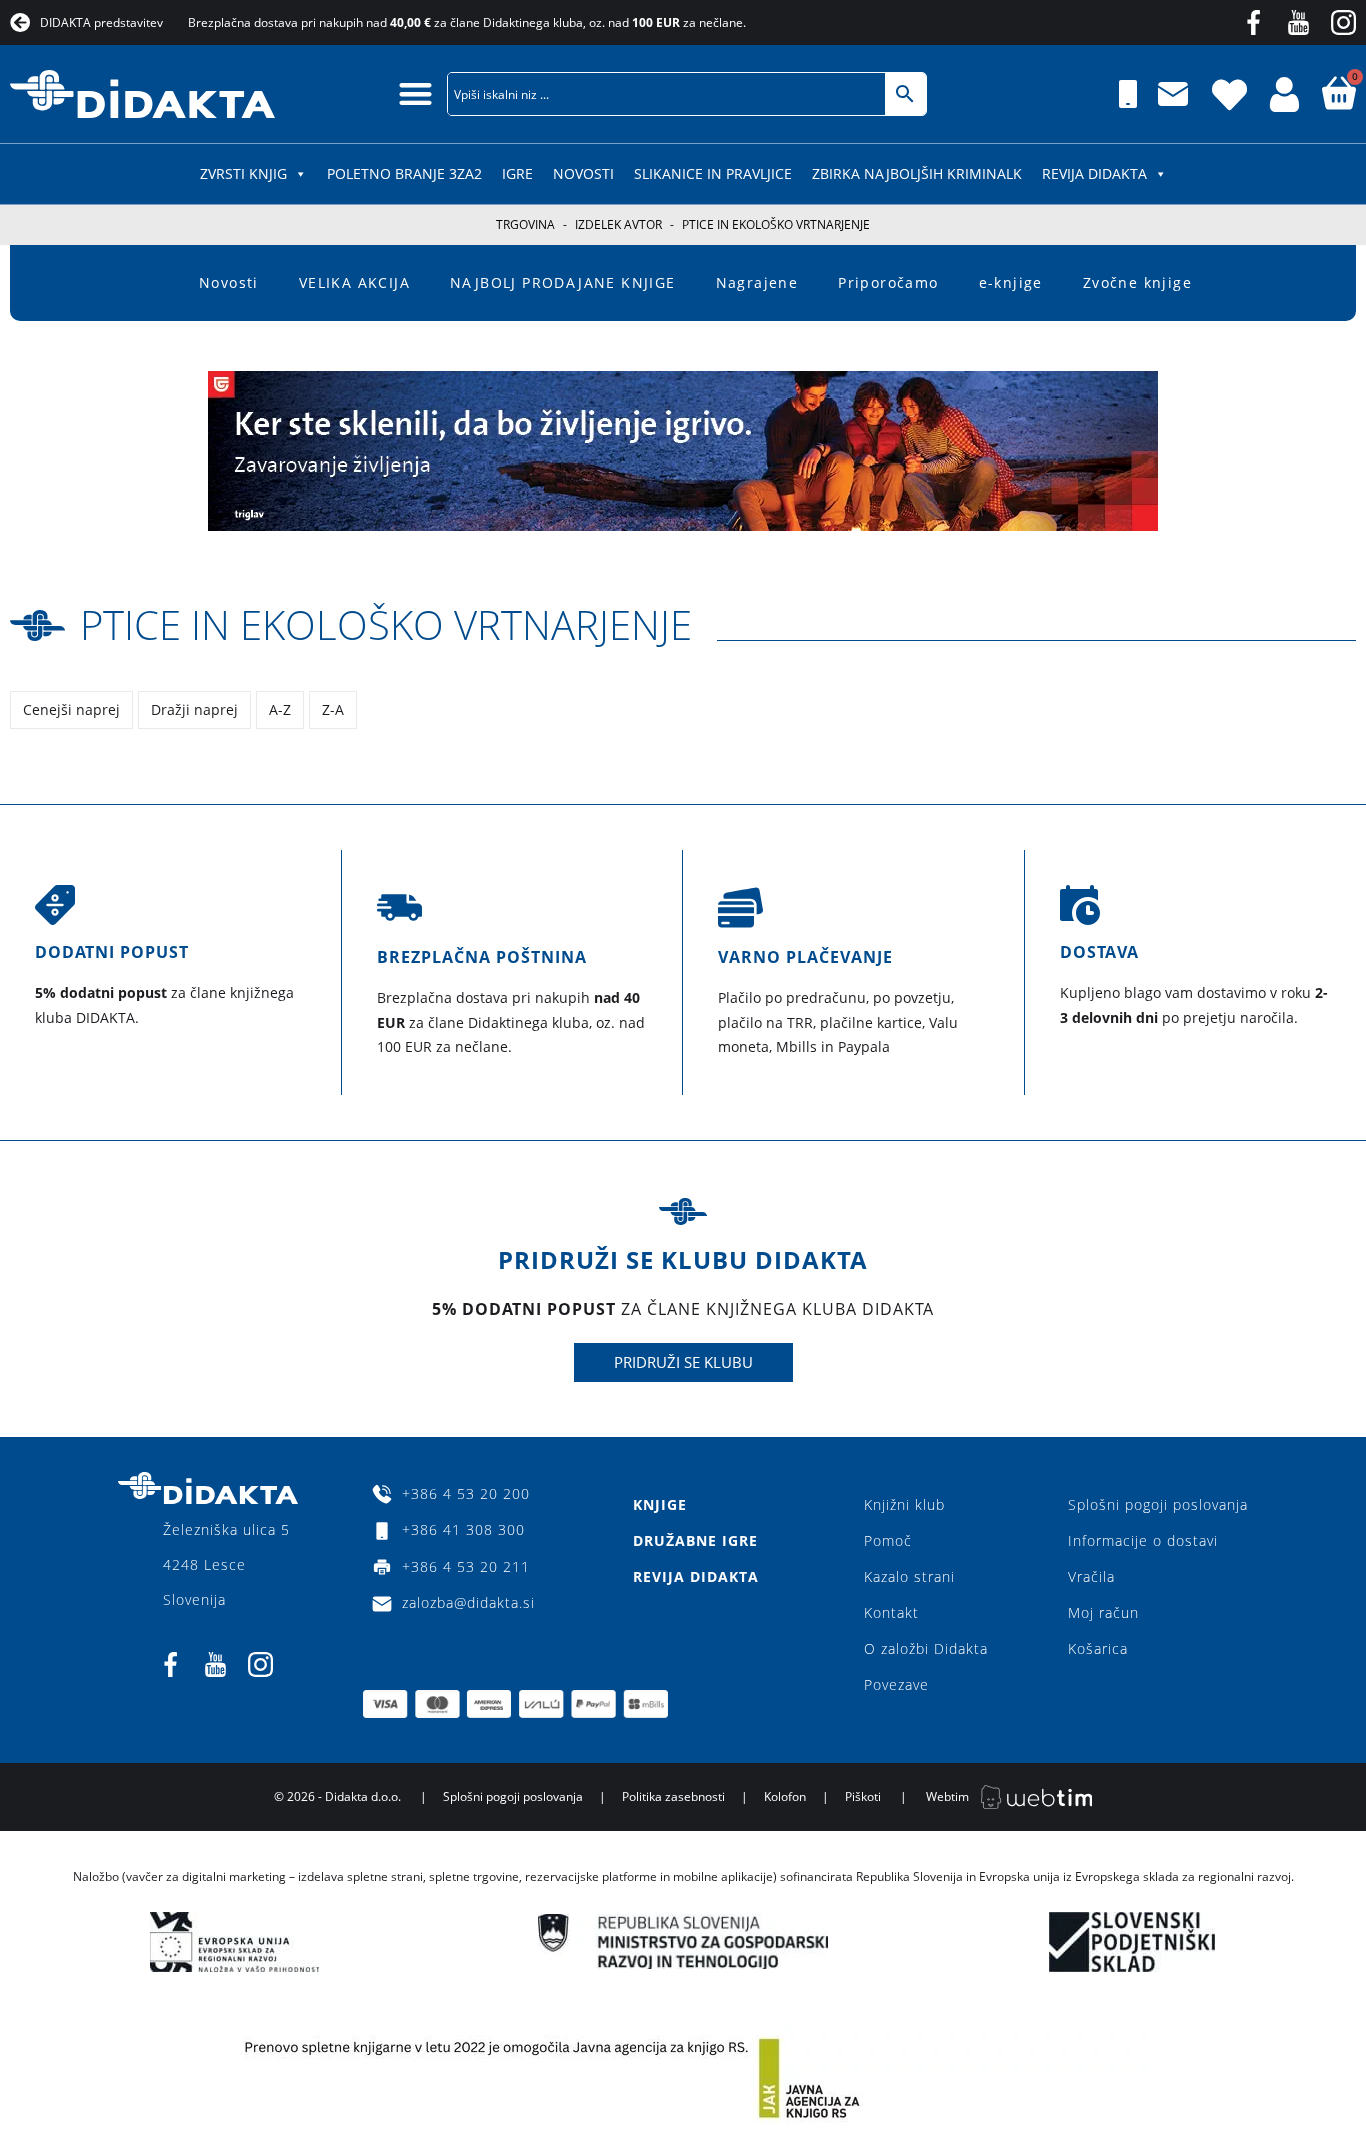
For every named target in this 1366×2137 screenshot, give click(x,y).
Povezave (896, 1684)
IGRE (517, 173)
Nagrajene (757, 282)
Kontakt (891, 1612)
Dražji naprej (194, 709)
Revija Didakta (1094, 173)
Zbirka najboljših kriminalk (917, 173)
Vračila (1091, 1576)
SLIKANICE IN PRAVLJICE (713, 173)
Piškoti (863, 1796)
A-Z (280, 709)
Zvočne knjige (1137, 282)
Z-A (333, 709)
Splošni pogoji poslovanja (1158, 1504)
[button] (415, 93)
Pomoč (888, 1540)
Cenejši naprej (71, 709)
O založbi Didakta (926, 1648)
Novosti (583, 173)
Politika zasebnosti (673, 1796)
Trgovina (525, 224)
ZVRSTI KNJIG (243, 173)
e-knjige (1011, 282)
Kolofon (785, 1796)
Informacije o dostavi (1143, 1540)
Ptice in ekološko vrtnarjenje (386, 624)
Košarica (1098, 1648)
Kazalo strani (909, 1576)
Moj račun (1103, 1612)
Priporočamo (888, 282)
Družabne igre (695, 1540)
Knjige (660, 1504)
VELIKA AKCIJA (354, 282)
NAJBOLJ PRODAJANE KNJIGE (563, 282)
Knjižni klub (904, 1504)
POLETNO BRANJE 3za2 (404, 173)
